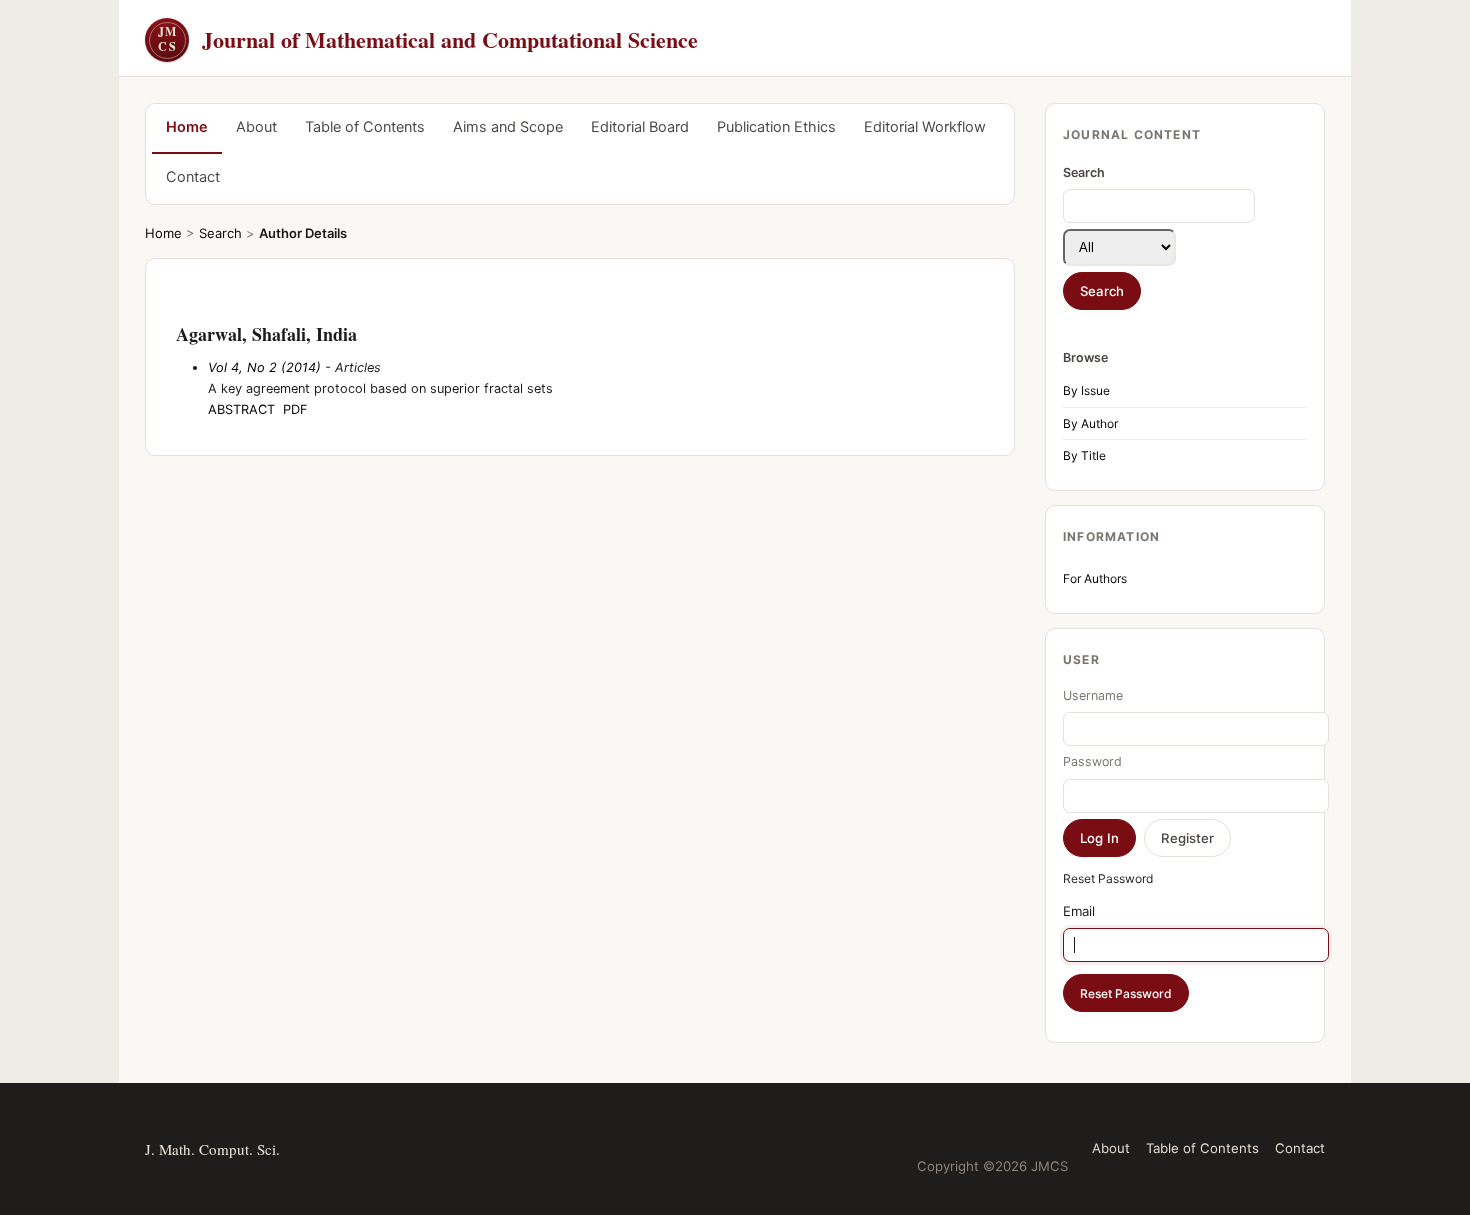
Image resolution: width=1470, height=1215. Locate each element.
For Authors (1095, 578)
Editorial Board (640, 127)
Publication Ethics (776, 127)
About (256, 127)
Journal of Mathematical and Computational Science (428, 39)
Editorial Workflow (925, 127)
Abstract (241, 409)
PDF (295, 409)
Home (187, 127)
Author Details (303, 233)
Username (1093, 695)
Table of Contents (365, 127)
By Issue (1086, 390)
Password (1092, 761)
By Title (1084, 455)
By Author (1090, 423)
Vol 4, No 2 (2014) (264, 367)
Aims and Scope (508, 127)
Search (220, 233)
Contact (193, 177)
